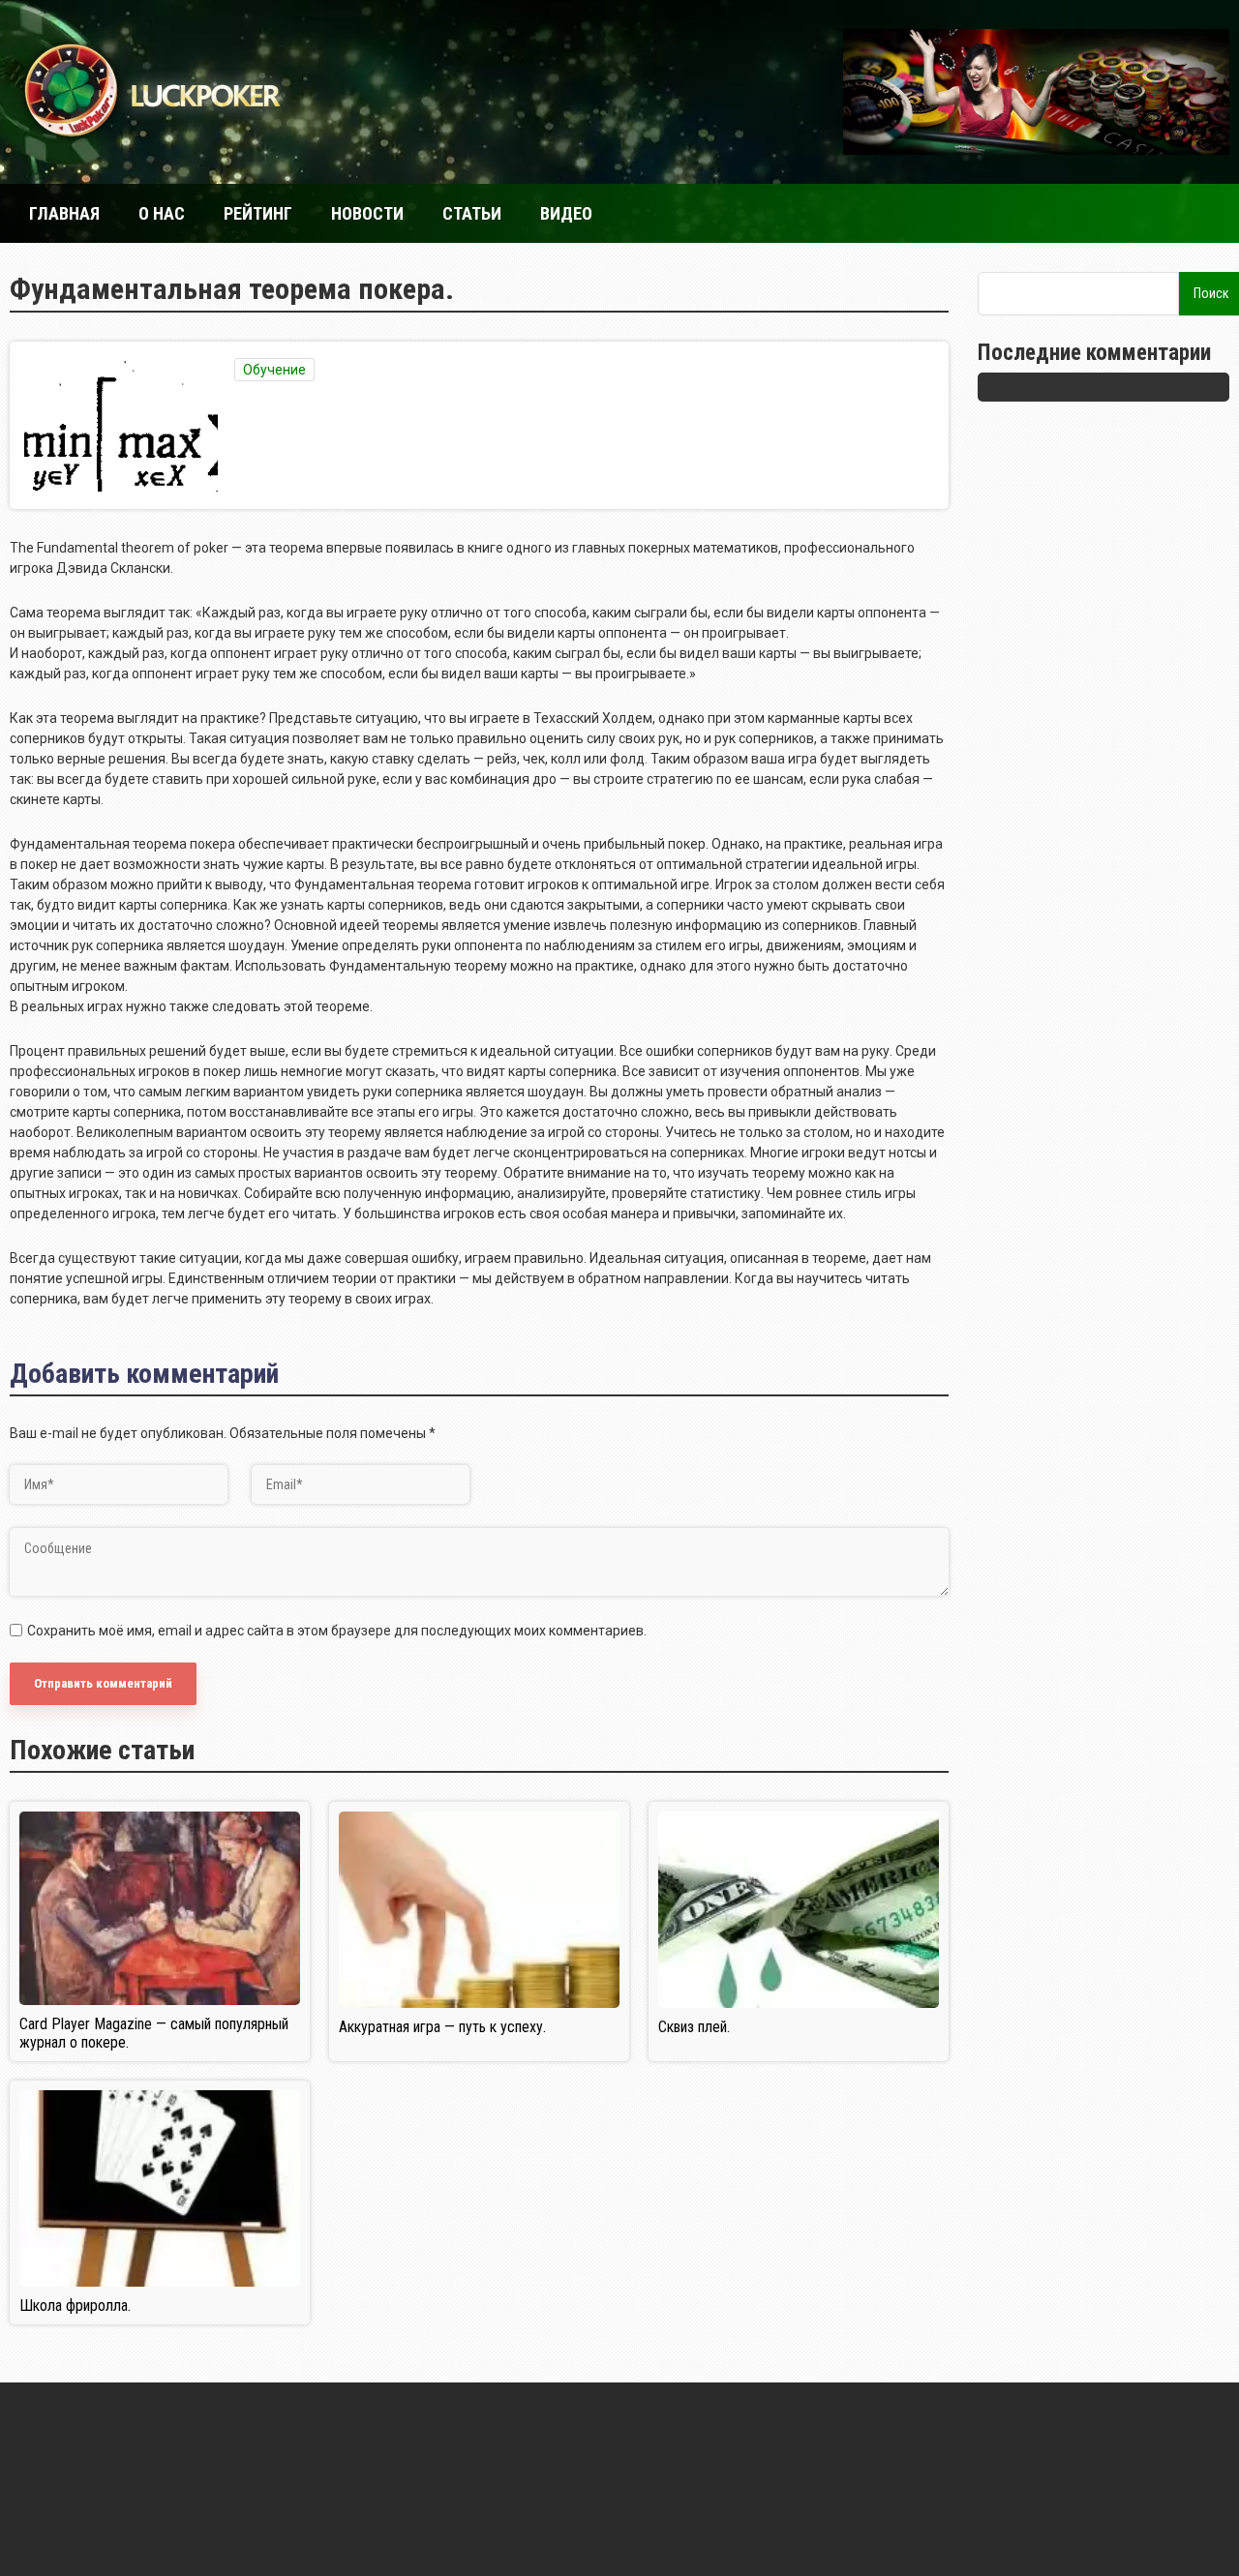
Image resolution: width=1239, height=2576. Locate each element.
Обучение (274, 370)
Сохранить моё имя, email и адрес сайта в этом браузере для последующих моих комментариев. (337, 1631)
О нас (162, 213)
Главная (64, 213)
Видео (566, 213)
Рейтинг (258, 213)
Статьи (472, 213)
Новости (367, 213)
